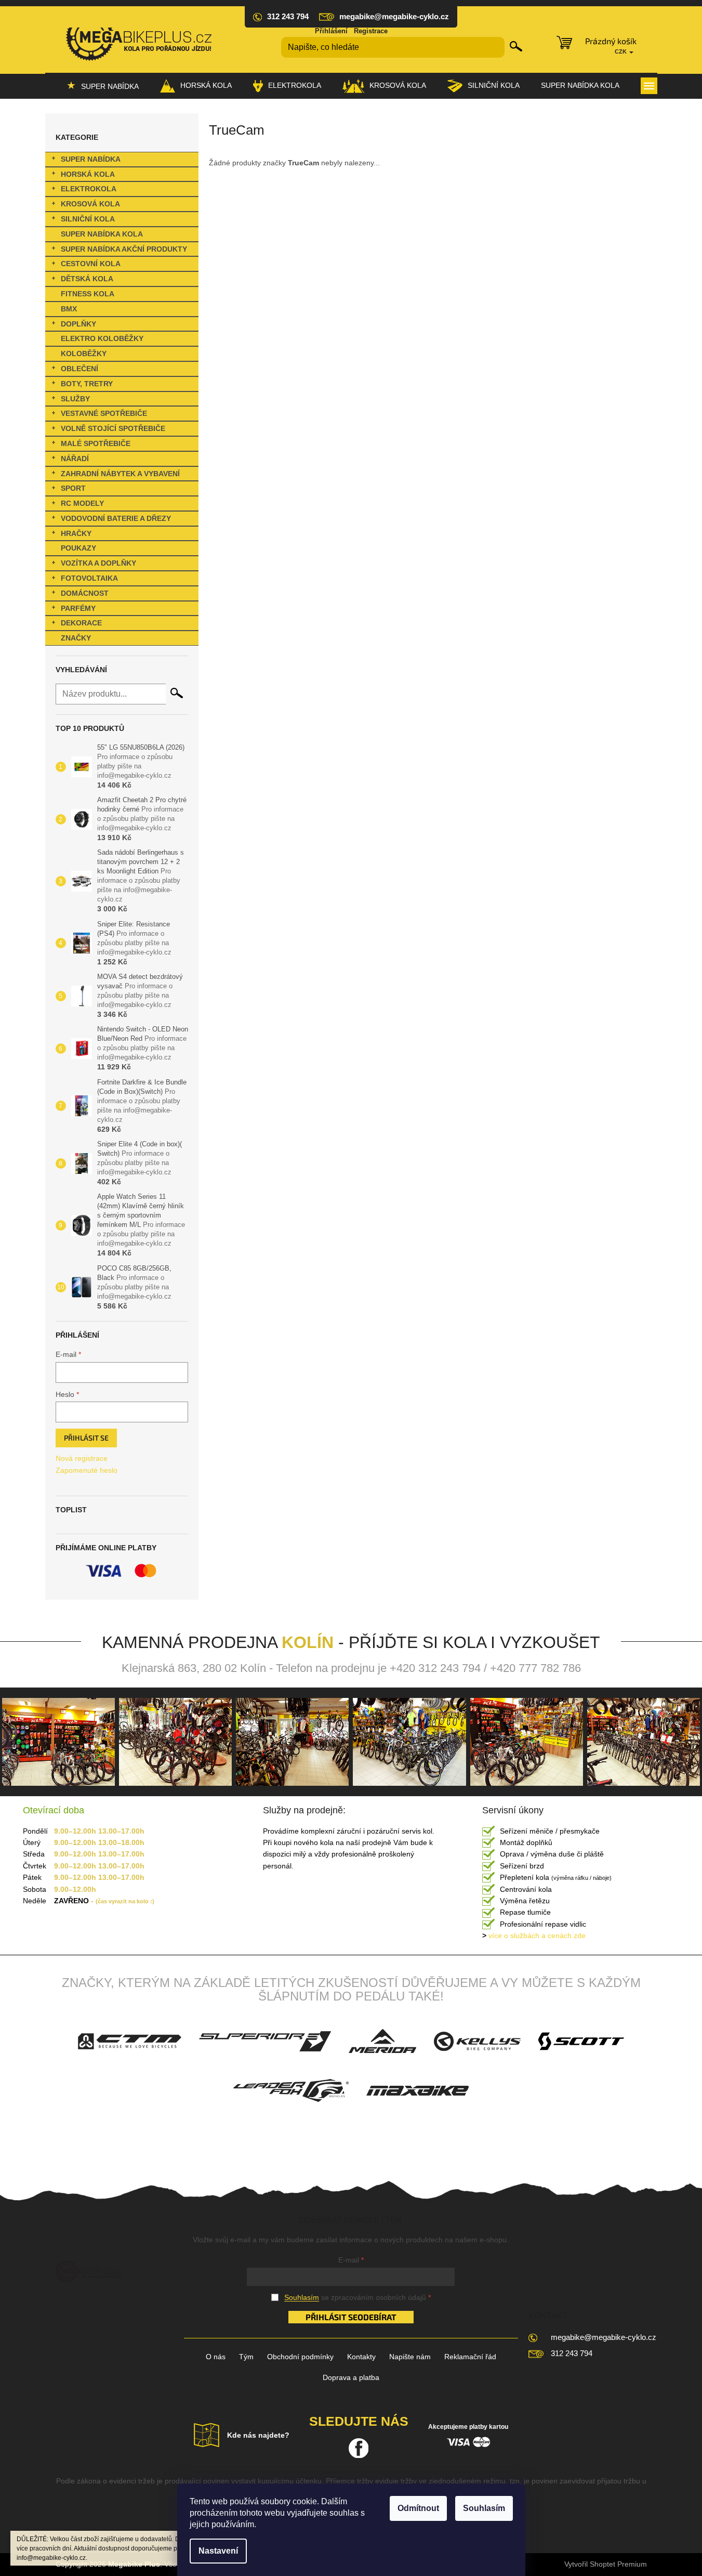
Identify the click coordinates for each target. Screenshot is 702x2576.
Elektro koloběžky (102, 338)
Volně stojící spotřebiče (113, 428)
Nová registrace (82, 1458)
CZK (621, 51)
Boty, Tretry (87, 384)
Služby (75, 399)
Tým (246, 2357)
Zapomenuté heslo (87, 1470)
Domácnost (85, 593)
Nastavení (218, 2551)
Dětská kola (87, 279)
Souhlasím (484, 2508)
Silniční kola (88, 219)
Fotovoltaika (89, 578)
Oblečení (80, 369)
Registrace (371, 31)
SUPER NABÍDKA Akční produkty (124, 249)
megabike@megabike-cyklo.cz (604, 2337)
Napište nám (410, 2357)
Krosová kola (90, 204)
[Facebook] (359, 2448)
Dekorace (81, 623)
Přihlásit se (86, 1438)
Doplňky (78, 324)
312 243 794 (572, 2353)
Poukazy (78, 548)
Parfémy (78, 608)
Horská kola (88, 174)
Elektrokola (89, 189)
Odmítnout (418, 2508)
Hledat (516, 46)
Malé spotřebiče (96, 443)
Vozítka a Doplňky (98, 563)
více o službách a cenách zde (534, 1936)
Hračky (76, 533)
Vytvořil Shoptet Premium (606, 2564)
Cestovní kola (91, 264)
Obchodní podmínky (300, 2357)
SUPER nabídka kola (102, 234)
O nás (216, 2357)
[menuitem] (103, 86)
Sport (73, 488)
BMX (69, 309)
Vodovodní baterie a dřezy (116, 518)
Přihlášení (331, 31)
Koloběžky (84, 354)
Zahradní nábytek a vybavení (120, 474)
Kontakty (361, 2357)
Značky (76, 638)
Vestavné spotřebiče (104, 413)
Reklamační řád (470, 2357)
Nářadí (75, 459)
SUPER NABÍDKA (91, 159)
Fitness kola (88, 294)
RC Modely (82, 503)
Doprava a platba (351, 2377)
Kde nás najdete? (258, 2435)
